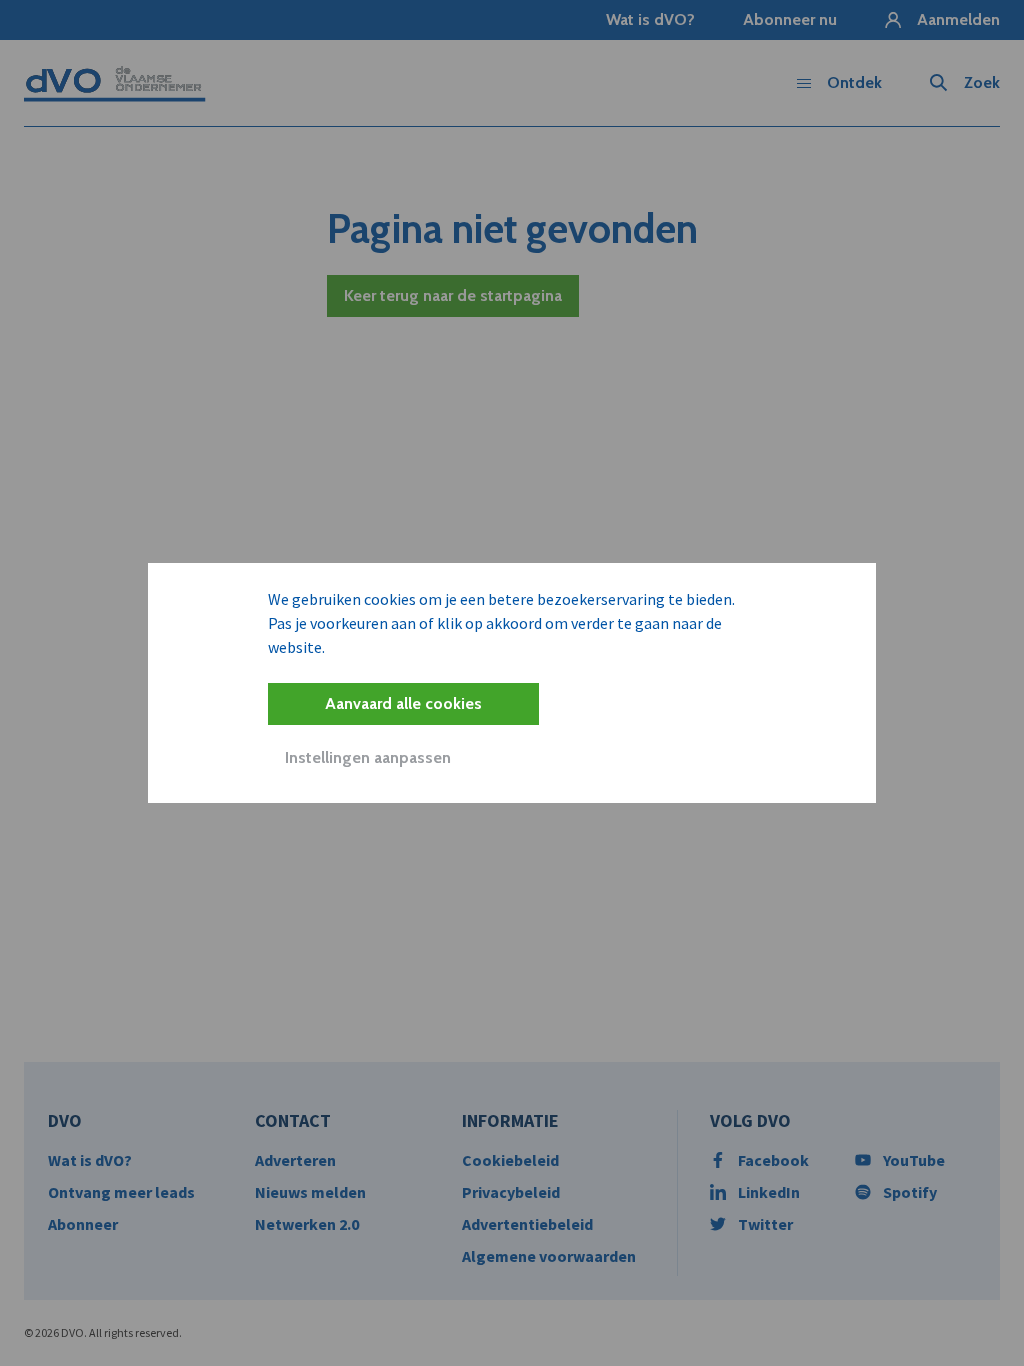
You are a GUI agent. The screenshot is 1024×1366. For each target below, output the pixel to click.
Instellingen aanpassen (368, 757)
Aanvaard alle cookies (403, 703)
